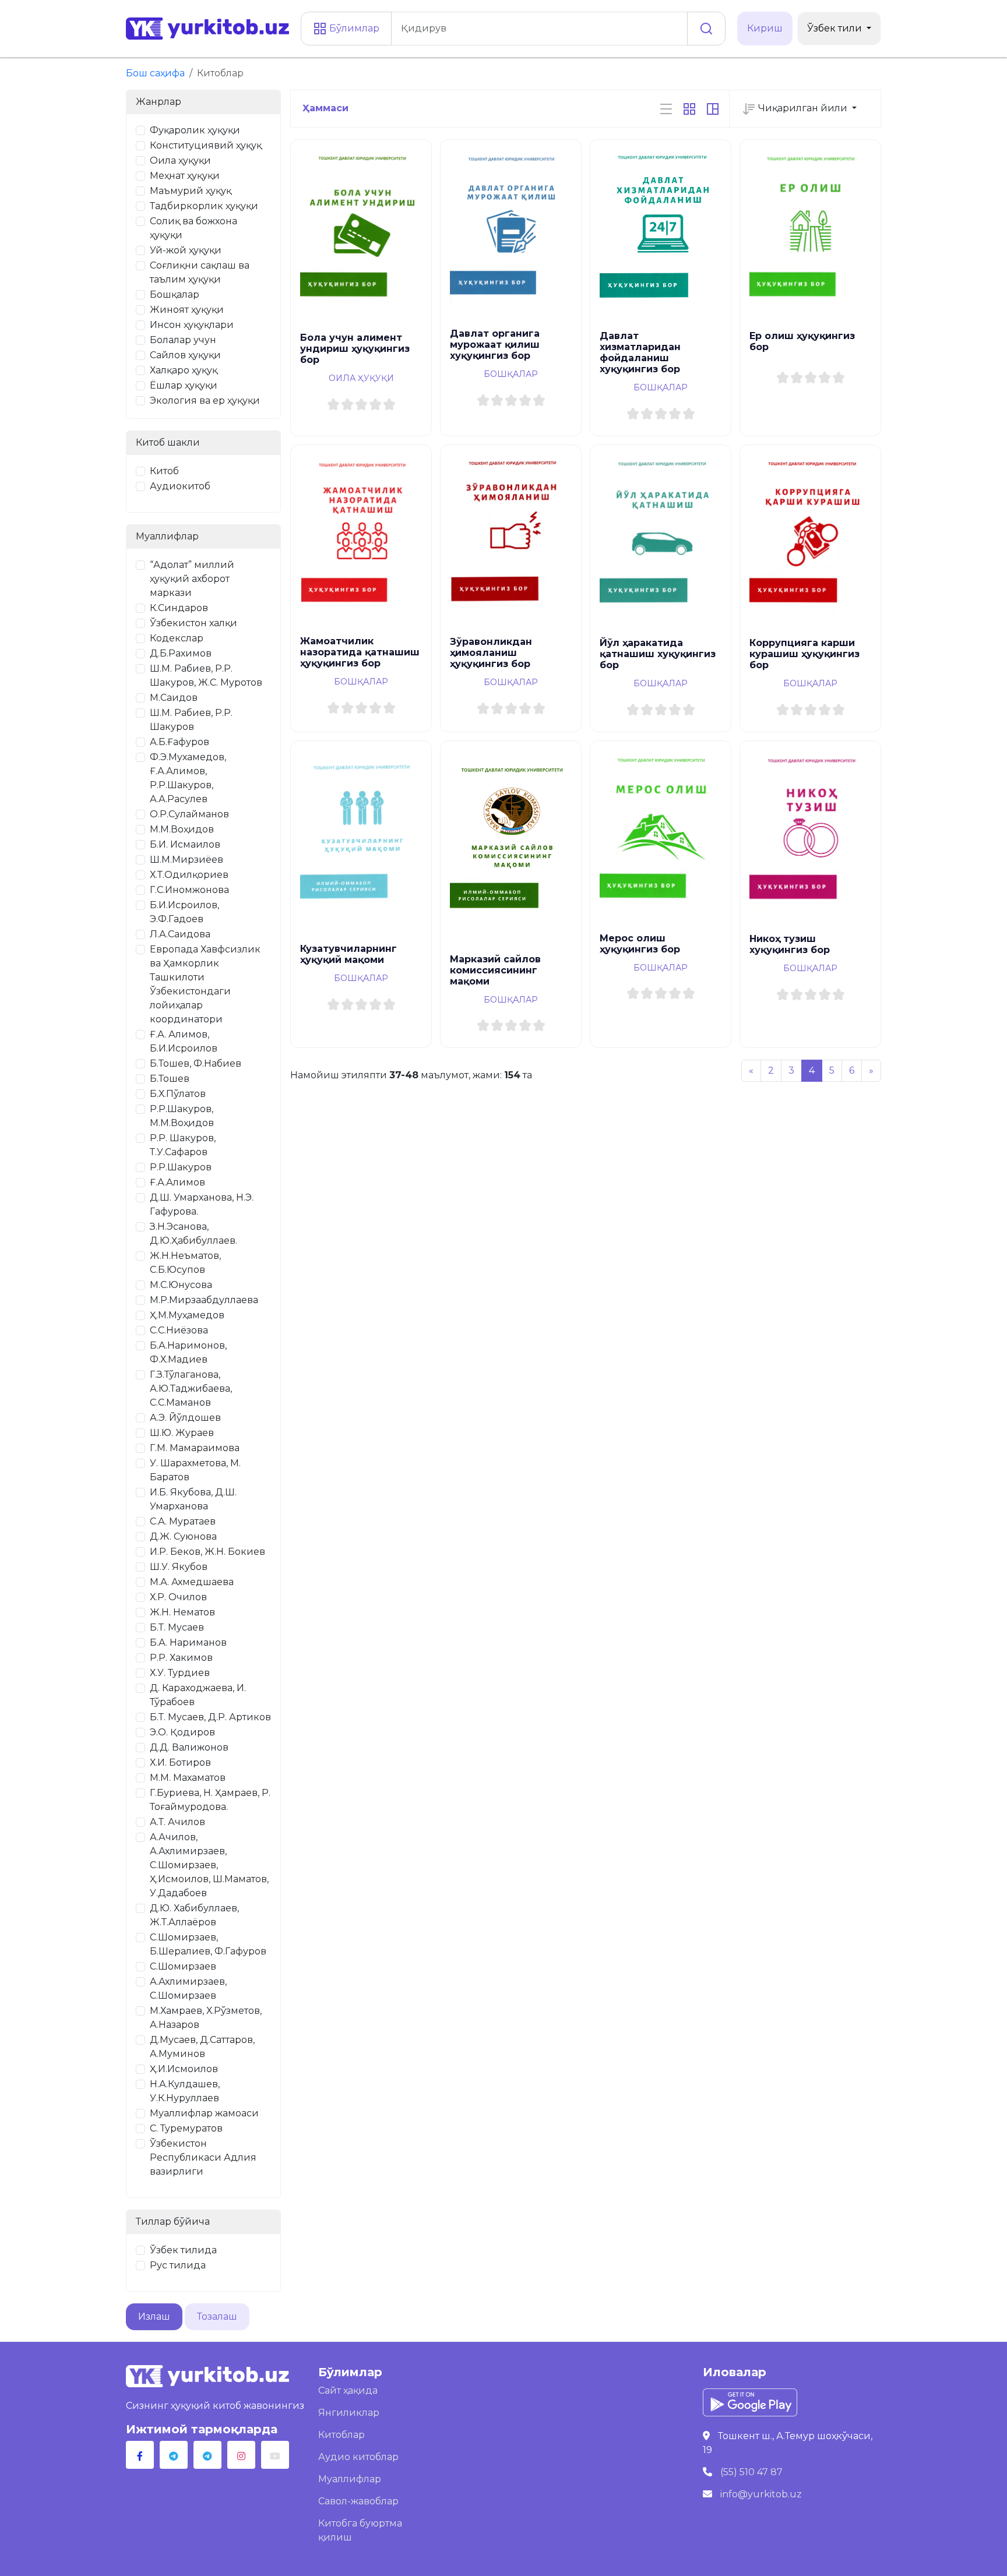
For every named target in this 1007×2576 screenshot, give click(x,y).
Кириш (765, 28)
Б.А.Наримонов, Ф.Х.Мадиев (188, 1352)
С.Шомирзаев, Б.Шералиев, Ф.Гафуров (208, 1944)
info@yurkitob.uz (761, 2494)
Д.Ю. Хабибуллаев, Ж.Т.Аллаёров (194, 1915)
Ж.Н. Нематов (182, 1612)
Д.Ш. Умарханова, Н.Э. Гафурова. (202, 1204)
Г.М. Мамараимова (195, 1448)
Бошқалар (175, 294)
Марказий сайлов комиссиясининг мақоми (495, 970)
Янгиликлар (349, 2413)
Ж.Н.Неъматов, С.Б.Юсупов (185, 1263)
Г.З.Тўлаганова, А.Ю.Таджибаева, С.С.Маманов (191, 1388)
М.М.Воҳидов (182, 829)
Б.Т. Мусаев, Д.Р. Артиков (210, 1717)
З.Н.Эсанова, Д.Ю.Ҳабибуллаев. (193, 1234)
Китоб (164, 471)
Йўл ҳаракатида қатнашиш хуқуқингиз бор (658, 654)
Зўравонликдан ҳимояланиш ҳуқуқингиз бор (491, 653)
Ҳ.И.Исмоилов (184, 2069)
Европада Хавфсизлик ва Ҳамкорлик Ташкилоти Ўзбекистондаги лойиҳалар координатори (205, 984)
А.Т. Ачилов (177, 1822)
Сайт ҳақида (348, 2390)
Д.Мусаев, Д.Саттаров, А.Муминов (202, 2047)
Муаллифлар (350, 2479)
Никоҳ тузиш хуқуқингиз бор (790, 944)
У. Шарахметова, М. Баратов (195, 1470)
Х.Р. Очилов (178, 1597)
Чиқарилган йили (803, 108)
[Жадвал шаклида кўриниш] (689, 108)
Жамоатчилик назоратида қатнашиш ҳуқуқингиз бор (360, 652)
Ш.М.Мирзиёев (186, 860)
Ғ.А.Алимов (177, 1182)
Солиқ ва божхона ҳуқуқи (193, 228)
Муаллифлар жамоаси (204, 2113)
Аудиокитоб (180, 486)
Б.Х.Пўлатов (178, 1094)
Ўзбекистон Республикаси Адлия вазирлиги (203, 2157)
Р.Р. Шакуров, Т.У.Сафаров (183, 1145)
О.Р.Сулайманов (189, 814)
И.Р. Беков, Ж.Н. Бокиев (207, 1552)
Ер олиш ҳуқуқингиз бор (802, 341)
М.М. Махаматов (188, 1778)
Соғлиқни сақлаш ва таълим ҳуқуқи (200, 272)
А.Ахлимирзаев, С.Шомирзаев (188, 1989)
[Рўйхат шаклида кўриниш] (666, 108)
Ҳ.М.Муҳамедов (187, 1315)
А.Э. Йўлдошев (185, 1418)
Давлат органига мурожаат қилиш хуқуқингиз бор (495, 345)
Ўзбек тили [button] (836, 28)
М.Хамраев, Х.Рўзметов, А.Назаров (206, 2018)
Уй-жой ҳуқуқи (186, 250)
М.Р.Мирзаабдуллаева (204, 1300)
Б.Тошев (170, 1079)
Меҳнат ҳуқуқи (185, 176)
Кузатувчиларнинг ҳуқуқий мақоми (348, 954)
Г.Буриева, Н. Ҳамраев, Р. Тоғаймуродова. (210, 1800)
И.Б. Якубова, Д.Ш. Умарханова (193, 1499)
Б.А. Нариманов (188, 1642)
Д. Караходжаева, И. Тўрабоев (198, 1695)
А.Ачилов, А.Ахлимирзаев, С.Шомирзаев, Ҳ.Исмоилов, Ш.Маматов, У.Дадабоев (209, 1865)
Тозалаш (217, 2316)
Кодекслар (177, 638)
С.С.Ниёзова (179, 1330)
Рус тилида (178, 2265)
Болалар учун (183, 340)
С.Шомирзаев (183, 1966)
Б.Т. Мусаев (177, 1627)
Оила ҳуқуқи (180, 160)
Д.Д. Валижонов (189, 1747)
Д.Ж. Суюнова (183, 1536)
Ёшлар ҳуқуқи (184, 385)
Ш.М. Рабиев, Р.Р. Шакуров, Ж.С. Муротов (206, 675)
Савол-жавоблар (358, 2501)
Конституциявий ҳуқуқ (206, 145)
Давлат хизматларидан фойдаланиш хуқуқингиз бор (640, 352)
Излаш (154, 2316)
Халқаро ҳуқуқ (184, 370)
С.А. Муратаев (183, 1521)
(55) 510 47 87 (751, 2472)
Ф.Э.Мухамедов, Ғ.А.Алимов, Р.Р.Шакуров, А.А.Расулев (188, 778)
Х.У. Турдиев (180, 1673)
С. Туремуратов (186, 2128)
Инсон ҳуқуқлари (192, 325)
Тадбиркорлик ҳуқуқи (204, 206)
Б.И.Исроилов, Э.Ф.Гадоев (184, 912)
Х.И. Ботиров (180, 1762)
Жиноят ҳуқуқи (187, 310)
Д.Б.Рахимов (181, 653)
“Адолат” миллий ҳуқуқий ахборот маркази (192, 579)
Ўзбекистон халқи (193, 623)
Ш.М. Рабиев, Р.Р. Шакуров (191, 720)
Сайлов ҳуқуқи (185, 355)
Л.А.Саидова (180, 934)
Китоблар (341, 2435)
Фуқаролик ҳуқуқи (195, 130)
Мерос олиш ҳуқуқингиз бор (640, 944)
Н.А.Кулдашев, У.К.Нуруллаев (185, 2091)
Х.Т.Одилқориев (189, 875)
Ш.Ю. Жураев (182, 1433)
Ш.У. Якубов (179, 1567)
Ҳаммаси (325, 108)
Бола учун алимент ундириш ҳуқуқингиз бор (355, 349)
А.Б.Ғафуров (179, 742)
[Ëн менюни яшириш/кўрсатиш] (713, 108)
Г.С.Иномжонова (189, 890)
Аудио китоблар (358, 2457)
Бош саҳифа (155, 73)
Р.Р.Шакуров (181, 1167)
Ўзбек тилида (183, 2250)
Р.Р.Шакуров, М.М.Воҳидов (182, 1116)
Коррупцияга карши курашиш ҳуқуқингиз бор (804, 654)
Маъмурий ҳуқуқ (191, 191)
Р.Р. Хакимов (181, 1658)
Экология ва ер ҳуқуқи (205, 400)
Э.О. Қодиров (182, 1732)
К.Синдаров (179, 608)
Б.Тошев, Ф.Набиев (196, 1063)
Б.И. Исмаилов (185, 844)
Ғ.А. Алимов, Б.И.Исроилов (184, 1041)
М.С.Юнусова (181, 1285)
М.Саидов (174, 698)
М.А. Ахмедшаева (192, 1582)
